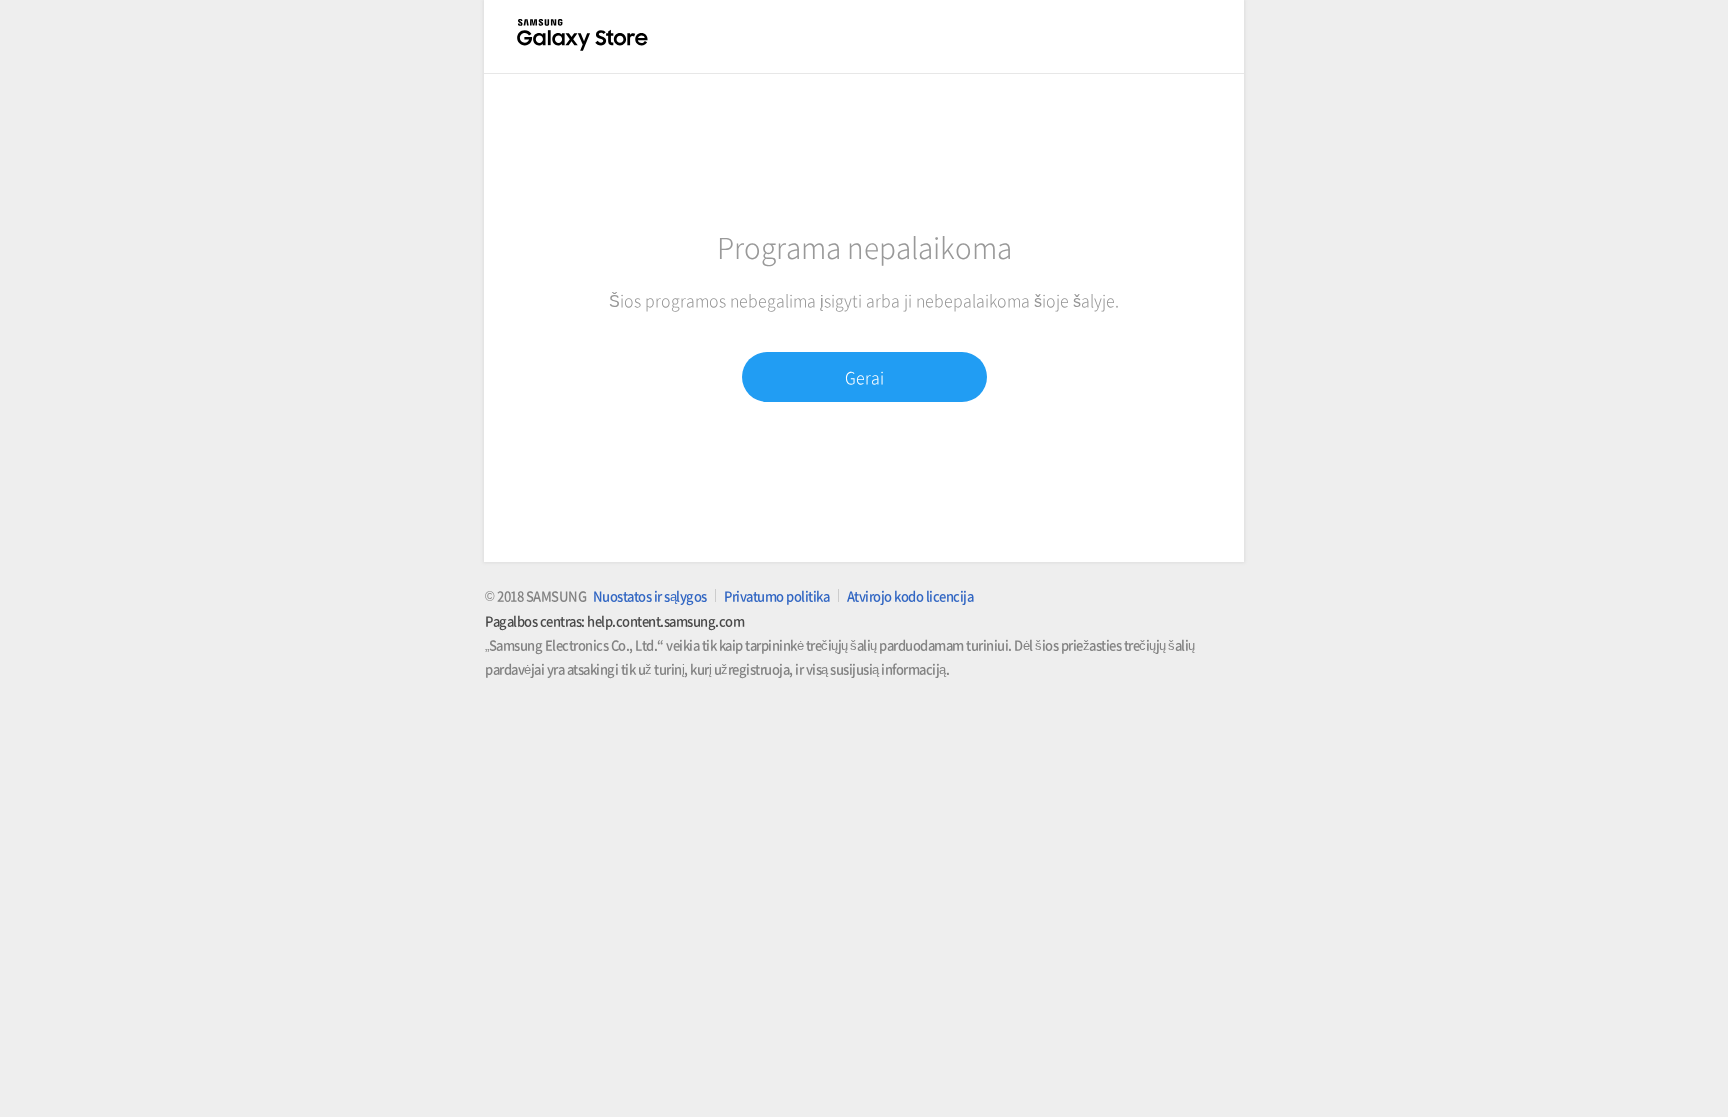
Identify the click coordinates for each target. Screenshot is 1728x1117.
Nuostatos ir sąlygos (650, 595)
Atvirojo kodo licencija (910, 595)
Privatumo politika (776, 595)
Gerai (864, 377)
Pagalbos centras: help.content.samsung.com (614, 620)
